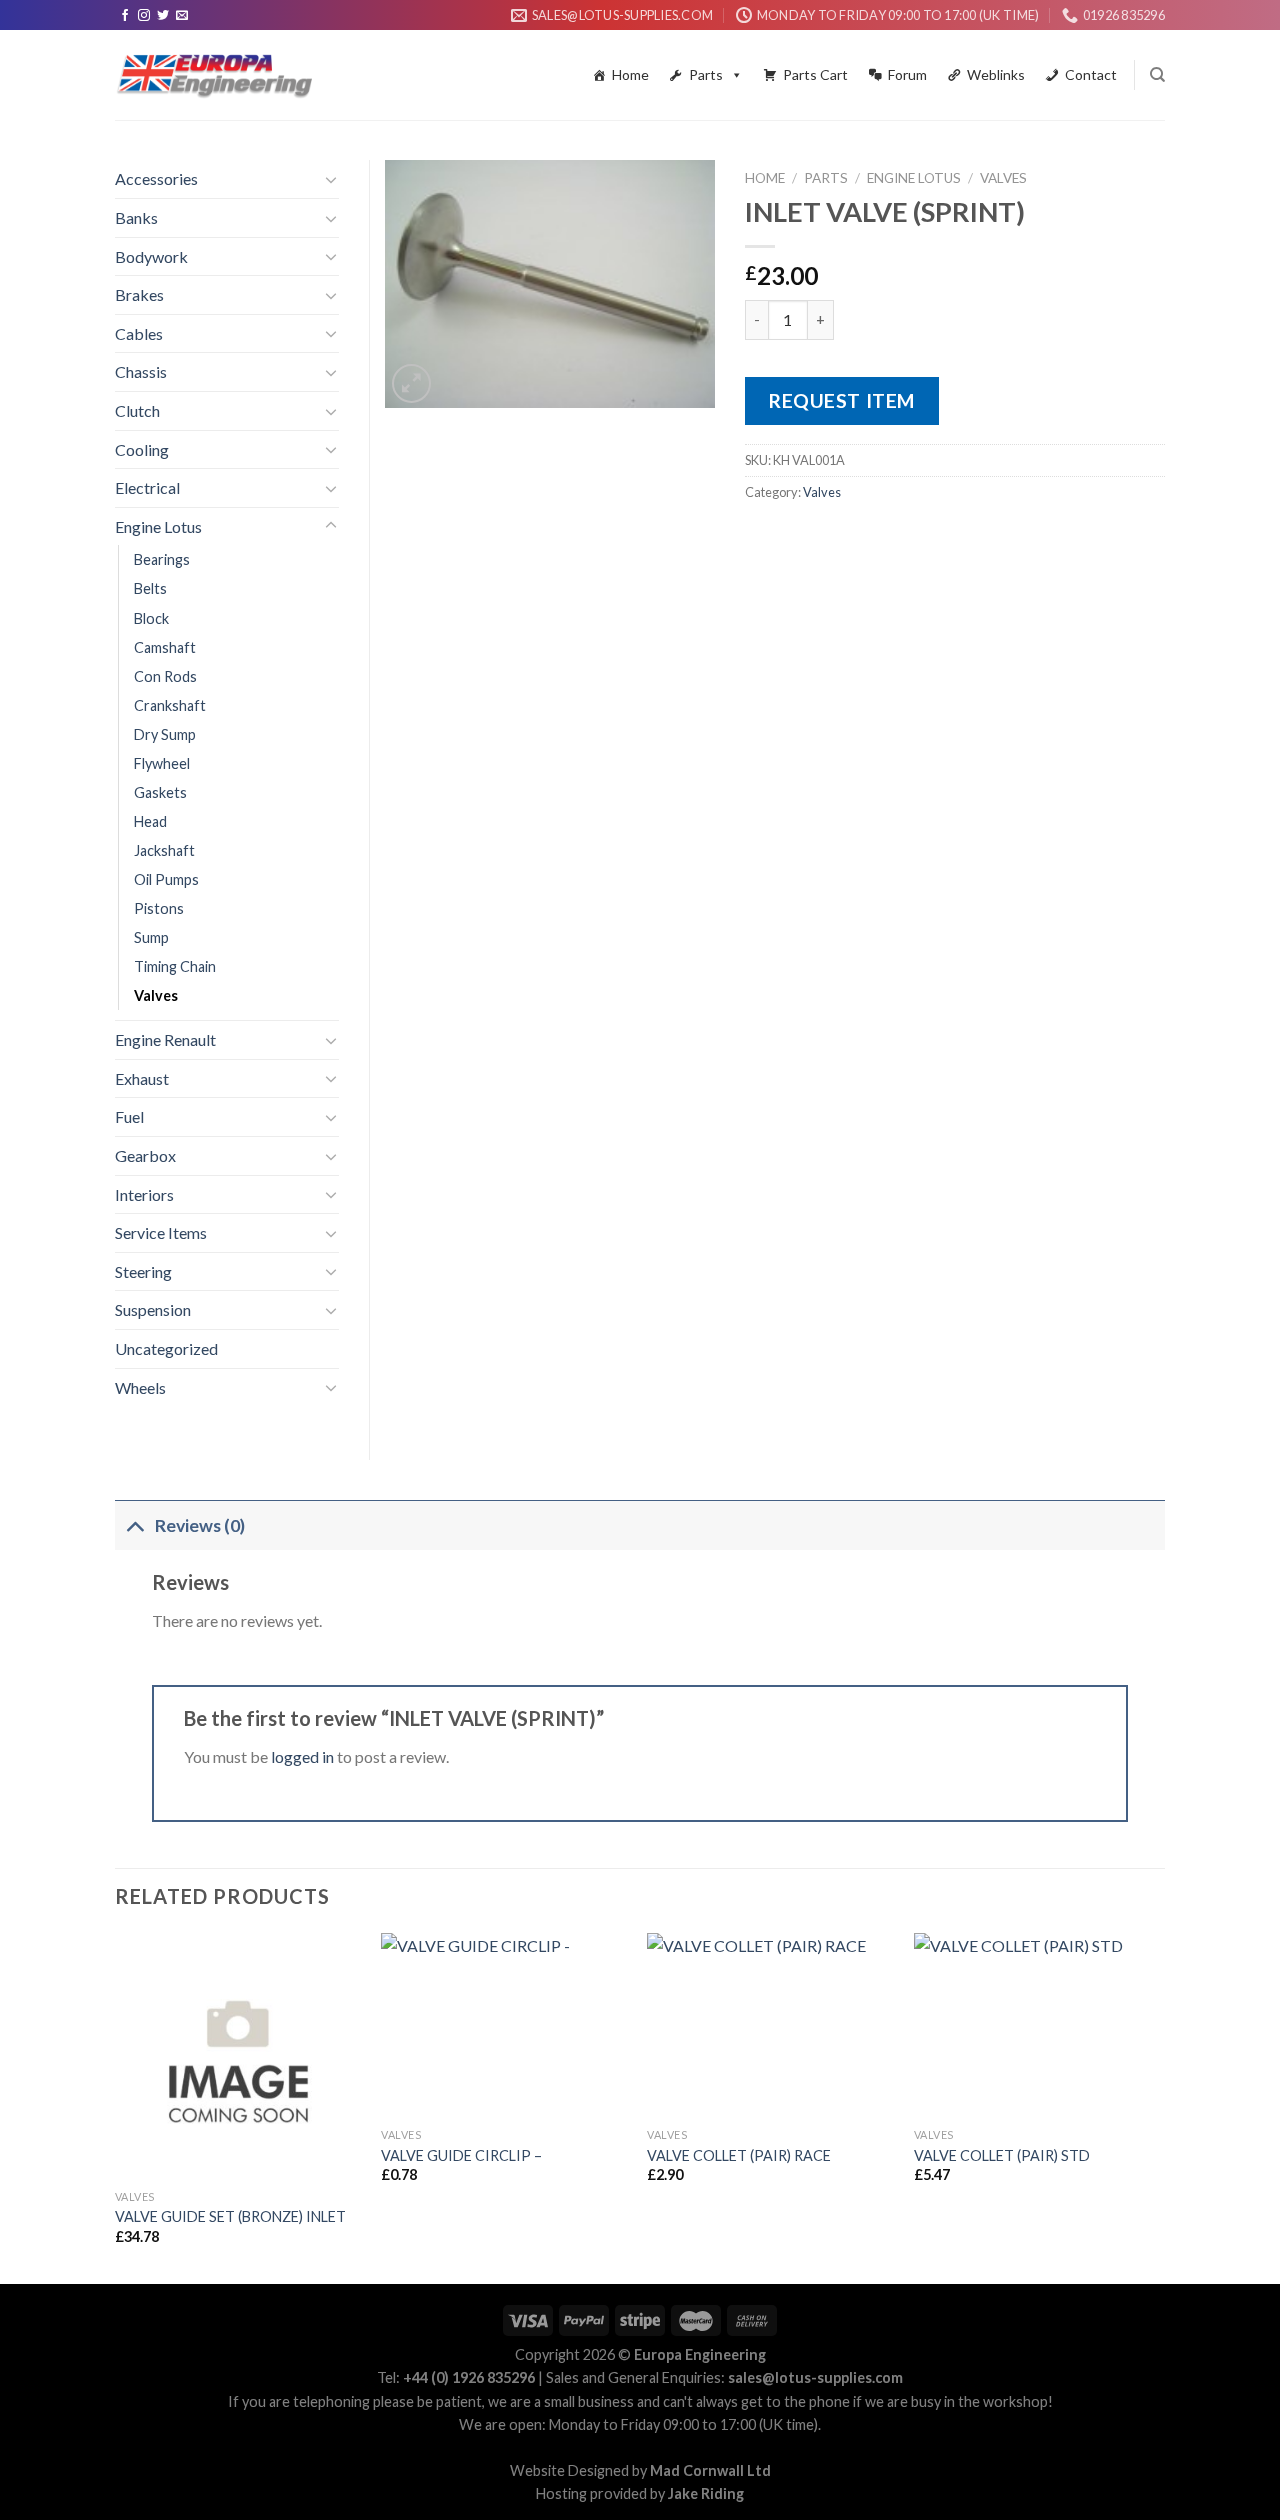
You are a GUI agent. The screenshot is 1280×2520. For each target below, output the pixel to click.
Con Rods (165, 676)
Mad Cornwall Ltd (710, 2470)
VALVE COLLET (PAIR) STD (1002, 2155)
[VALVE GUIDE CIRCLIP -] (504, 2025)
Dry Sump (165, 734)
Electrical (147, 487)
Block (151, 618)
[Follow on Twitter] (163, 16)
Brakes (139, 294)
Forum (907, 74)
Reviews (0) (200, 1525)
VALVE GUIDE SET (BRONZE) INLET (230, 2216)
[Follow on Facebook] (125, 16)
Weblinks (996, 74)
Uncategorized (166, 1348)
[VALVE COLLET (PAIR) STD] (1037, 2025)
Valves (1003, 178)
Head (150, 821)
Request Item (842, 400)
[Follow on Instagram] (144, 16)
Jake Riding (706, 2493)
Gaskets (160, 792)
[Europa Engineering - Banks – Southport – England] (215, 75)
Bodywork (151, 256)
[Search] (1157, 75)
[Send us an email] (182, 16)
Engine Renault (165, 1039)
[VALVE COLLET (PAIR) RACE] (770, 2025)
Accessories (156, 178)
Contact (1091, 74)
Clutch (137, 410)
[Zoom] (411, 383)
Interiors (144, 1194)
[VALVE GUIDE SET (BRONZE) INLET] (238, 2056)
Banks (136, 217)
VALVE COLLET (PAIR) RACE (739, 2155)
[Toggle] (331, 179)
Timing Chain (175, 966)
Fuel (129, 1116)
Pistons (159, 908)
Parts (706, 74)
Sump (151, 937)
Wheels (140, 1387)
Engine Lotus (914, 178)
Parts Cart (815, 74)
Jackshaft (164, 850)
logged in (302, 1756)
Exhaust (142, 1078)
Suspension (153, 1309)
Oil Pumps (166, 879)
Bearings (162, 559)
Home (630, 74)
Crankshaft (170, 705)
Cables (139, 333)
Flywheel (162, 763)
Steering (143, 1271)
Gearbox (145, 1155)
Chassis (141, 371)
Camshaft (165, 647)
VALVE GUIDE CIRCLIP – (461, 2155)
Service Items (161, 1232)
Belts (150, 588)
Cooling (142, 449)
